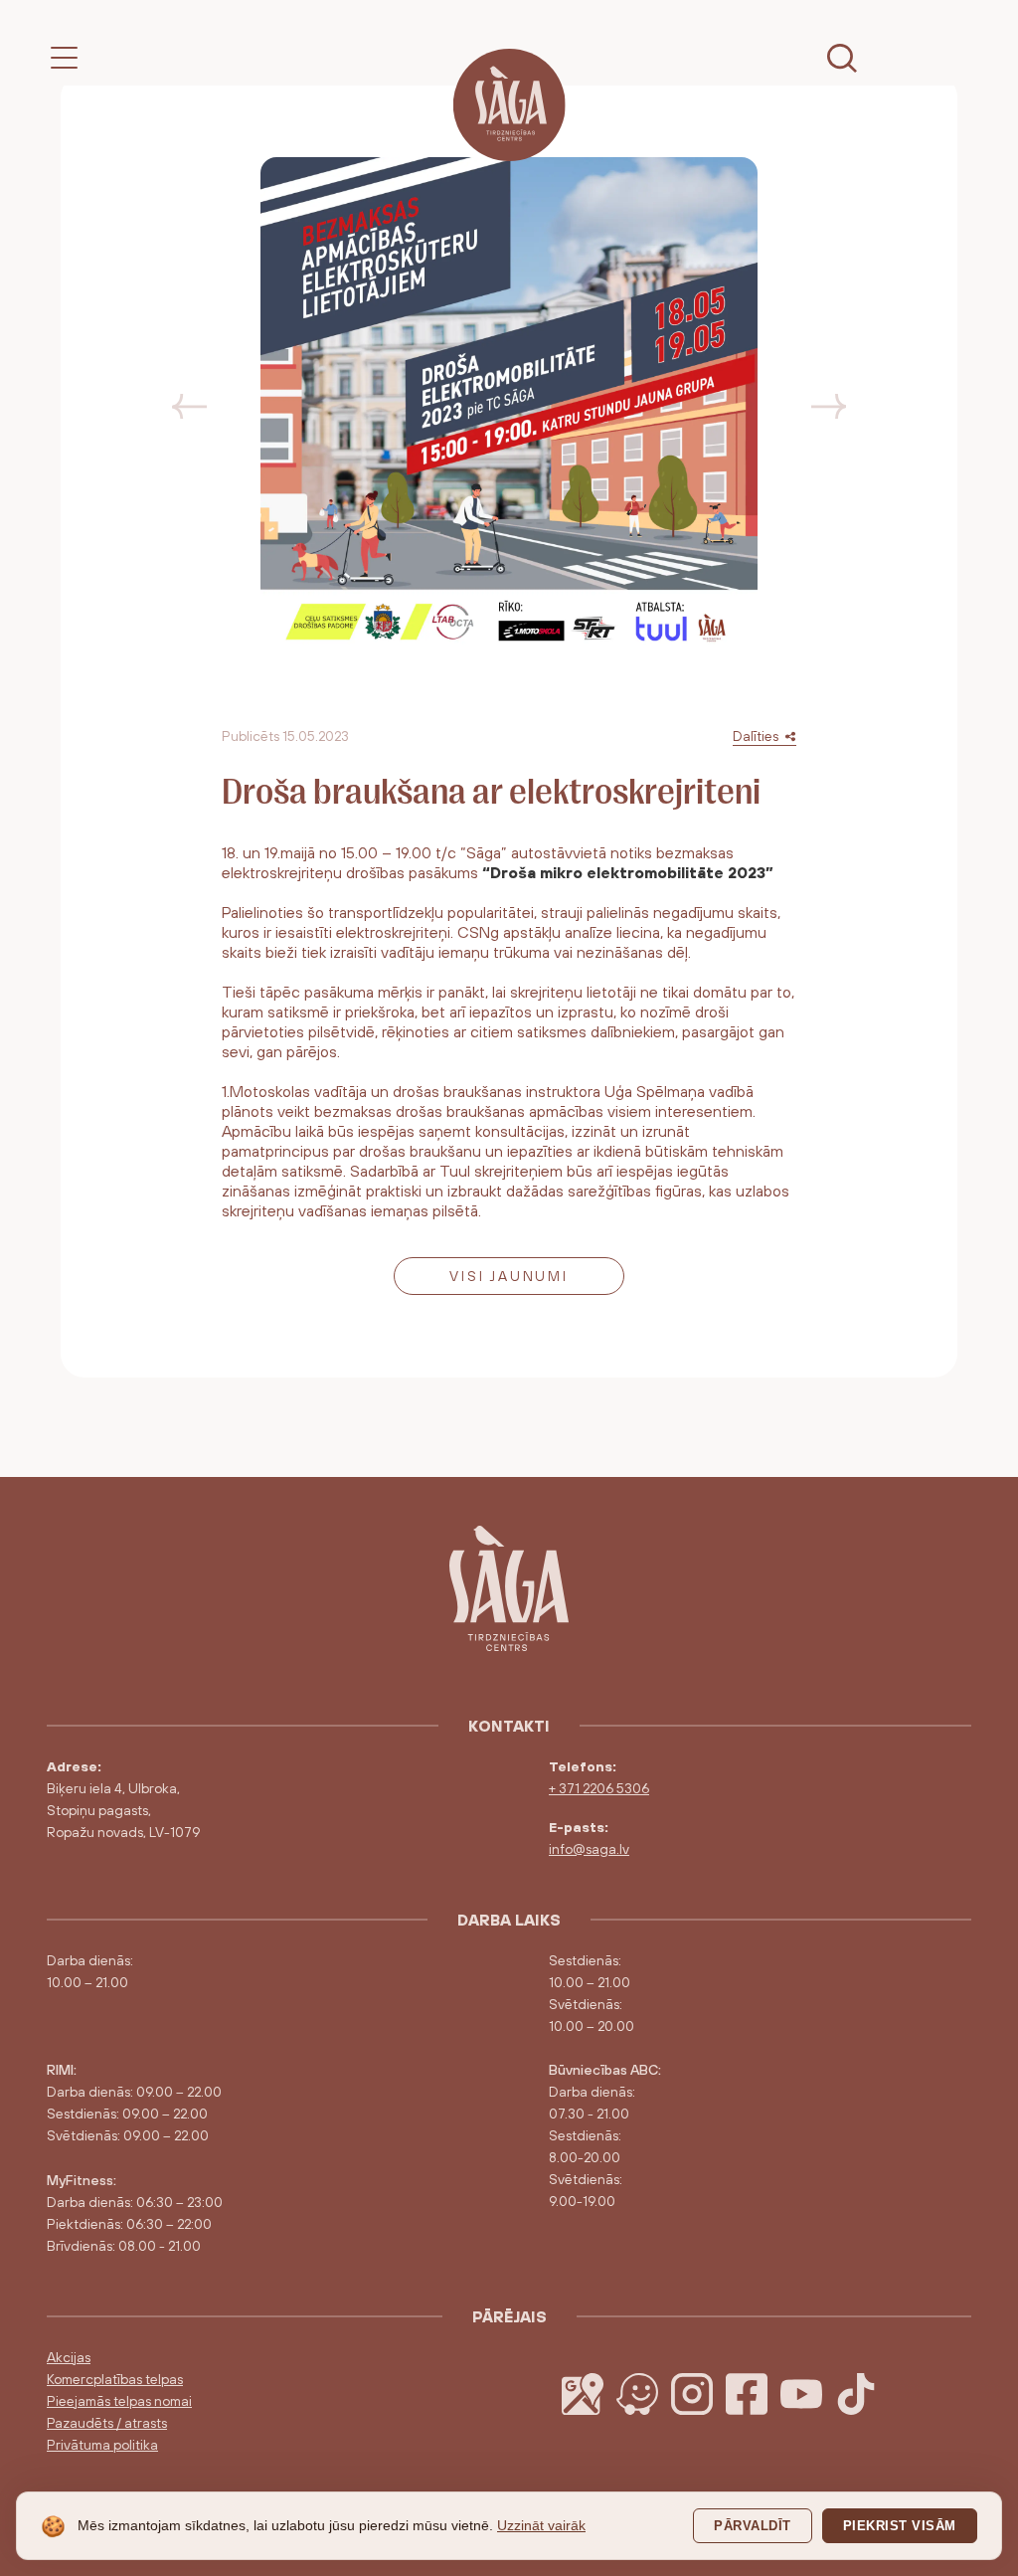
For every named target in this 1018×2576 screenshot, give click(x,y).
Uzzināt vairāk (541, 2525)
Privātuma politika (102, 2445)
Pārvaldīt (753, 2526)
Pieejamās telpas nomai (119, 2401)
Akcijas (69, 2357)
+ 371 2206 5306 (599, 1788)
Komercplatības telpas (115, 2379)
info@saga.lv (589, 1849)
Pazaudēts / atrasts (107, 2423)
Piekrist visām (900, 2526)
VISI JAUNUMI (509, 1276)
